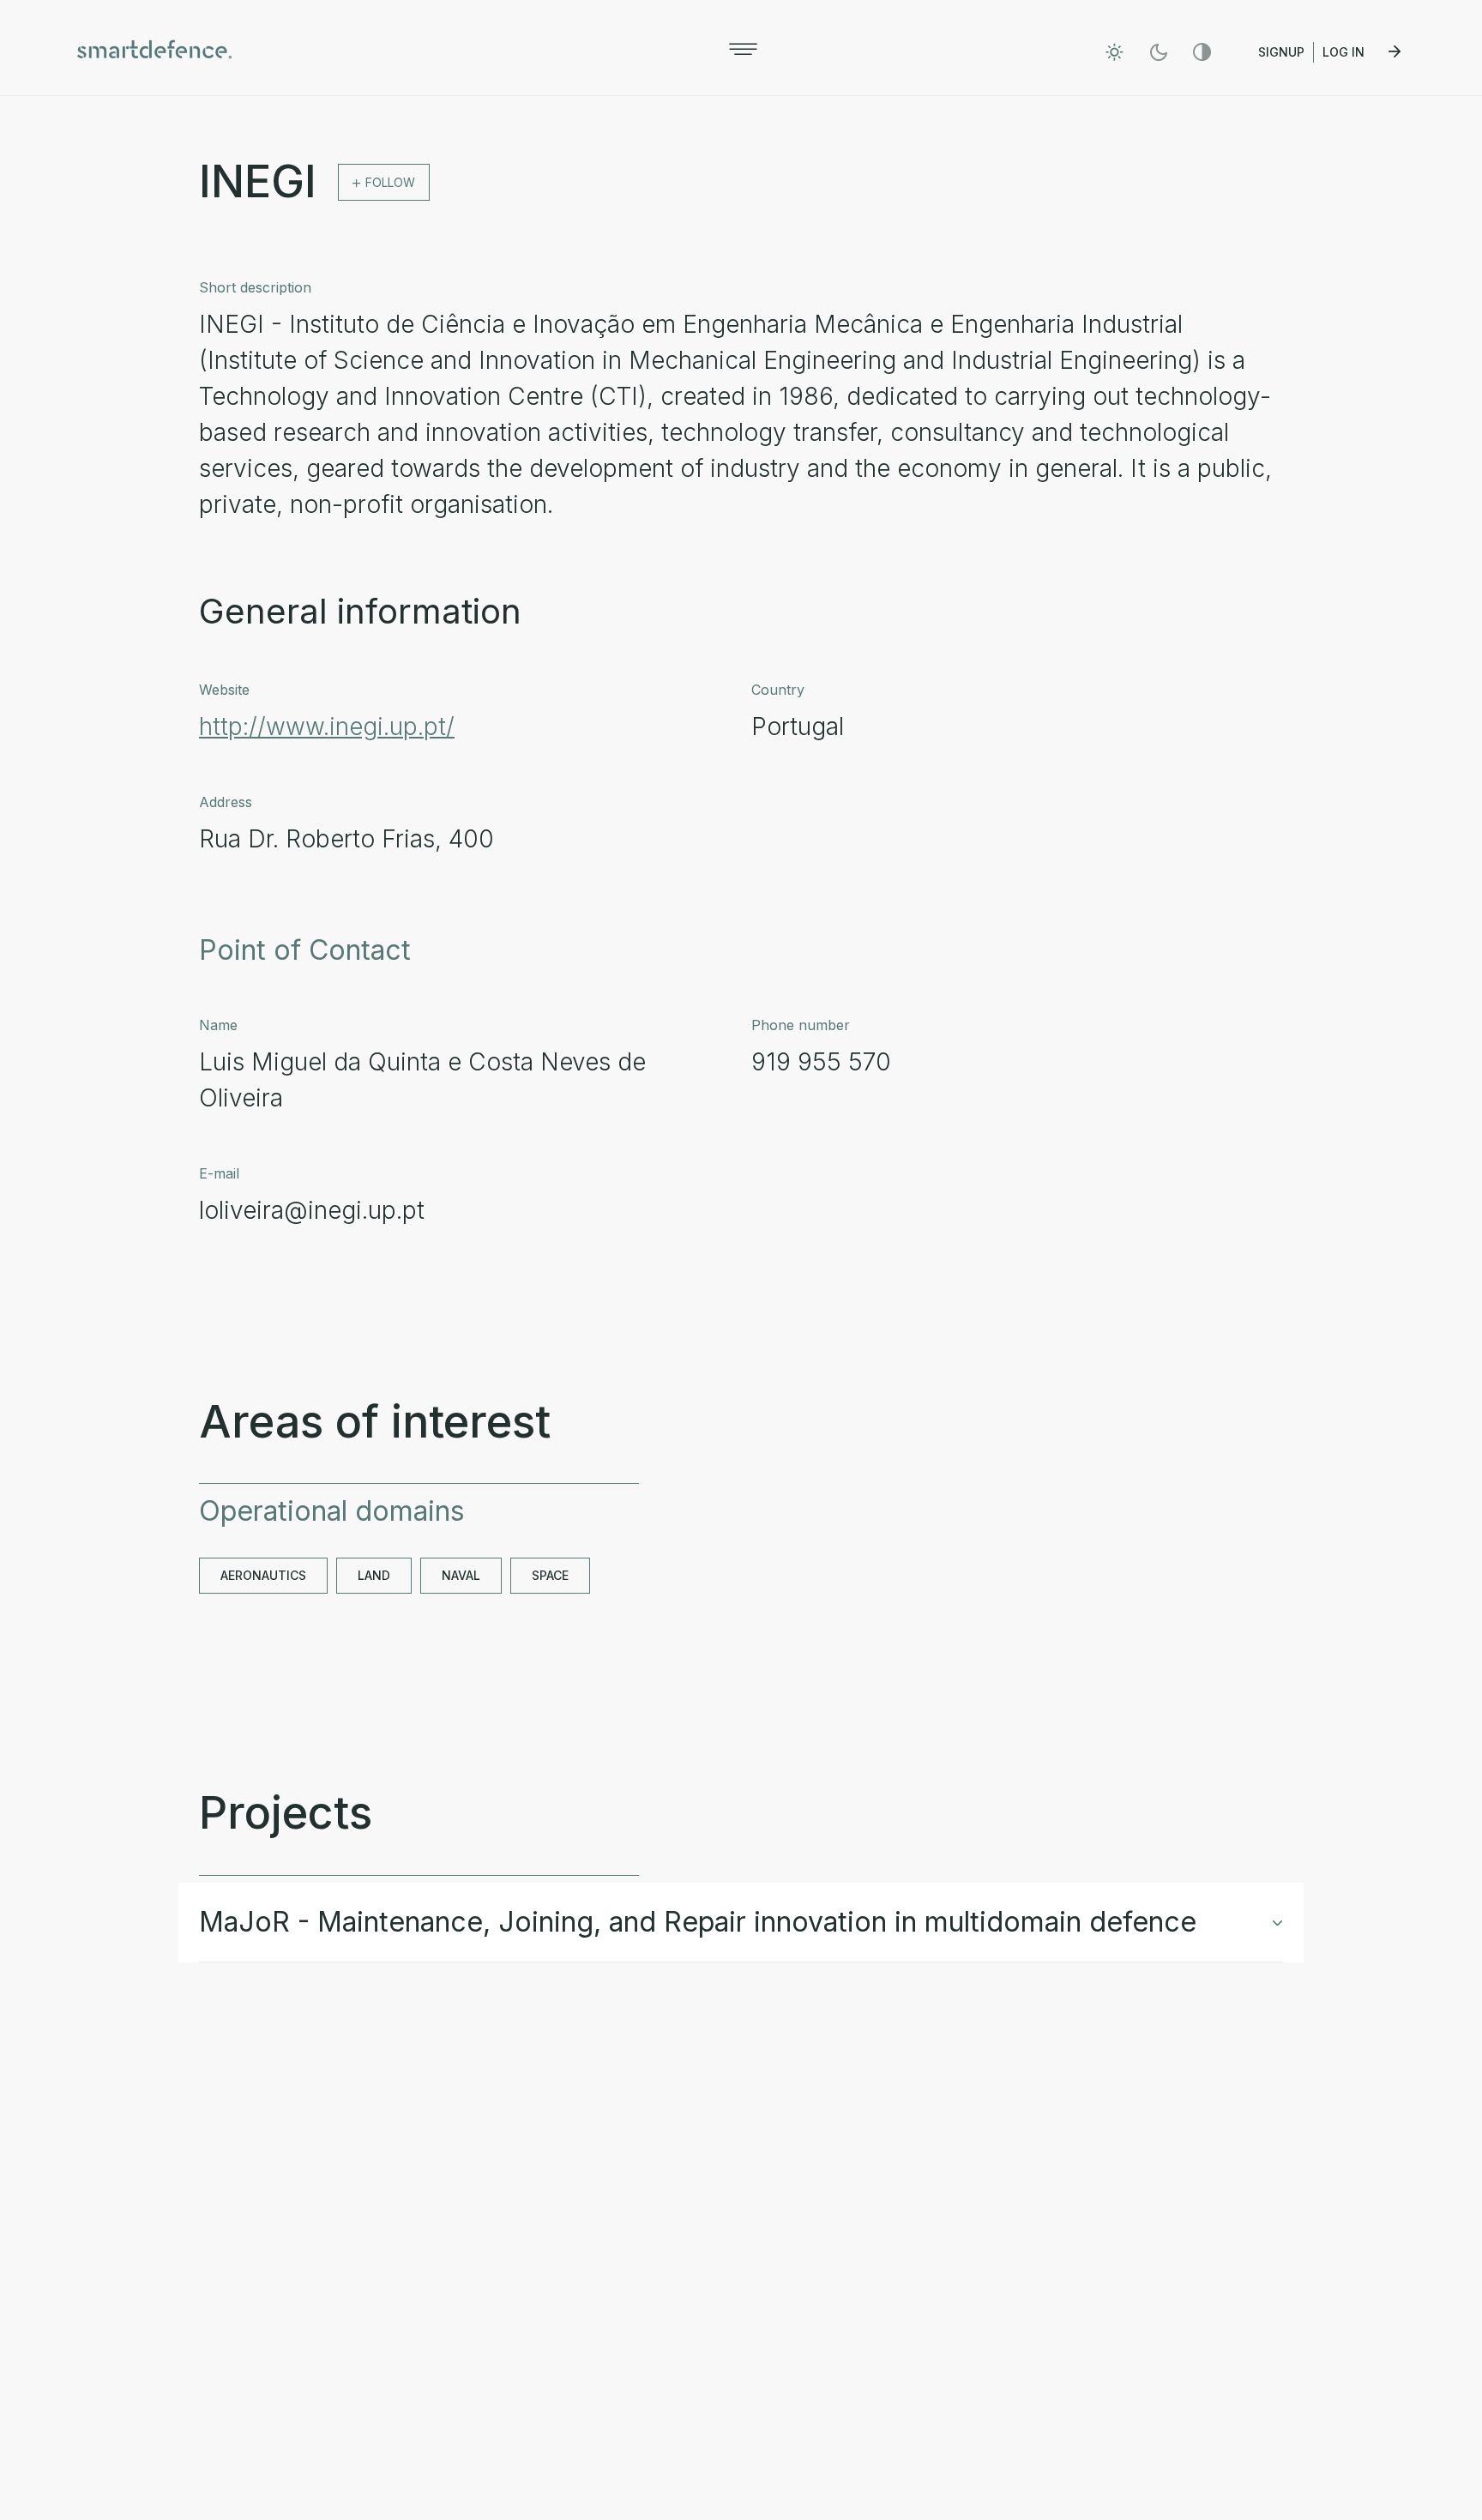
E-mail (219, 1173)
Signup (1281, 52)
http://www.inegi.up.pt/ (327, 726)
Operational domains (332, 1511)
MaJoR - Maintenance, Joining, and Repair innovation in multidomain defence (698, 1922)
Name (218, 1025)
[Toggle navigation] (743, 49)
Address (226, 802)
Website (224, 690)
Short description (255, 287)
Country (778, 690)
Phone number (801, 1025)
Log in (1345, 52)
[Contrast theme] (1202, 52)
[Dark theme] (1158, 52)
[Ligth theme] (1115, 52)
